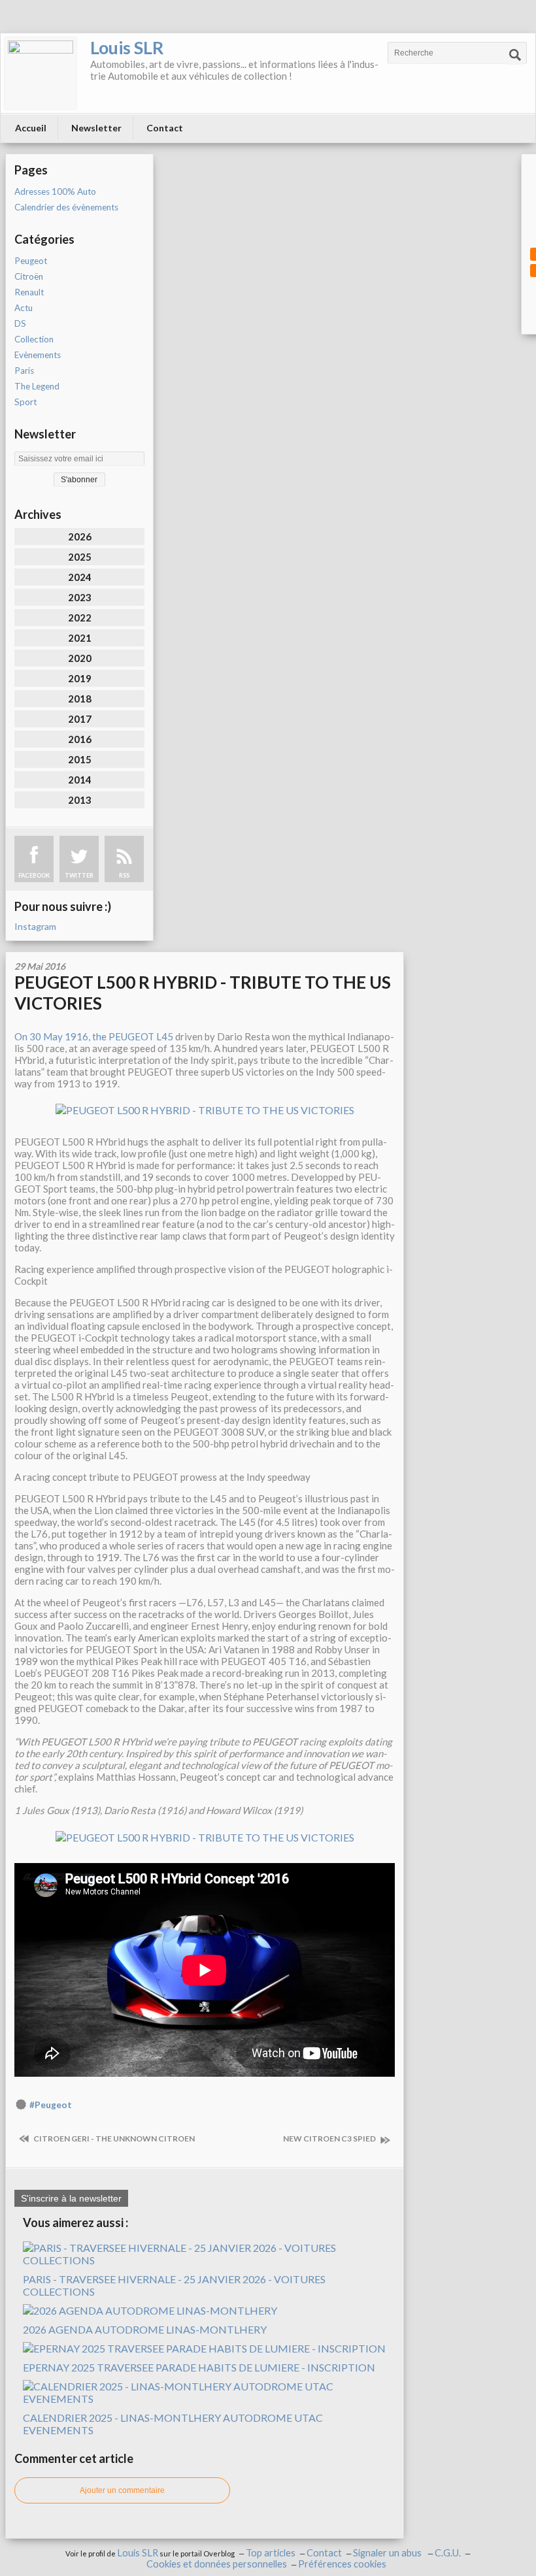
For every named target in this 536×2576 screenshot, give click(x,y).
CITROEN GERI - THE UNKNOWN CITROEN (113, 2138)
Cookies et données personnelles (217, 2564)
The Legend (37, 386)
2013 (80, 800)
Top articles (271, 2553)
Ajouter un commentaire (122, 2490)
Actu (24, 308)
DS (20, 323)
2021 (80, 638)
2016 (80, 739)
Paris (24, 371)
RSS (124, 875)
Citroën (29, 276)
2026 (80, 537)
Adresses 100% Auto (55, 191)
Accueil (31, 128)
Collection (34, 339)
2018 (80, 699)
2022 (80, 618)
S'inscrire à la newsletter (71, 2198)
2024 (80, 577)
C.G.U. (448, 2553)
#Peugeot (51, 2105)
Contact (165, 128)
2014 (80, 780)
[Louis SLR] (41, 73)
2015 (80, 759)
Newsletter (96, 128)
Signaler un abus (388, 2553)
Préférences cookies (342, 2564)
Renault (29, 292)
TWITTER (79, 875)
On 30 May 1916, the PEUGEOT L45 (94, 1036)
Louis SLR (127, 47)
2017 (80, 719)
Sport (25, 402)
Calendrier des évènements (66, 207)
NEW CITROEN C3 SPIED (330, 2138)
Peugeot (31, 261)
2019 (80, 678)
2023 (80, 597)
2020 (80, 658)
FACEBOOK (34, 875)
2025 (80, 557)
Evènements (38, 355)
